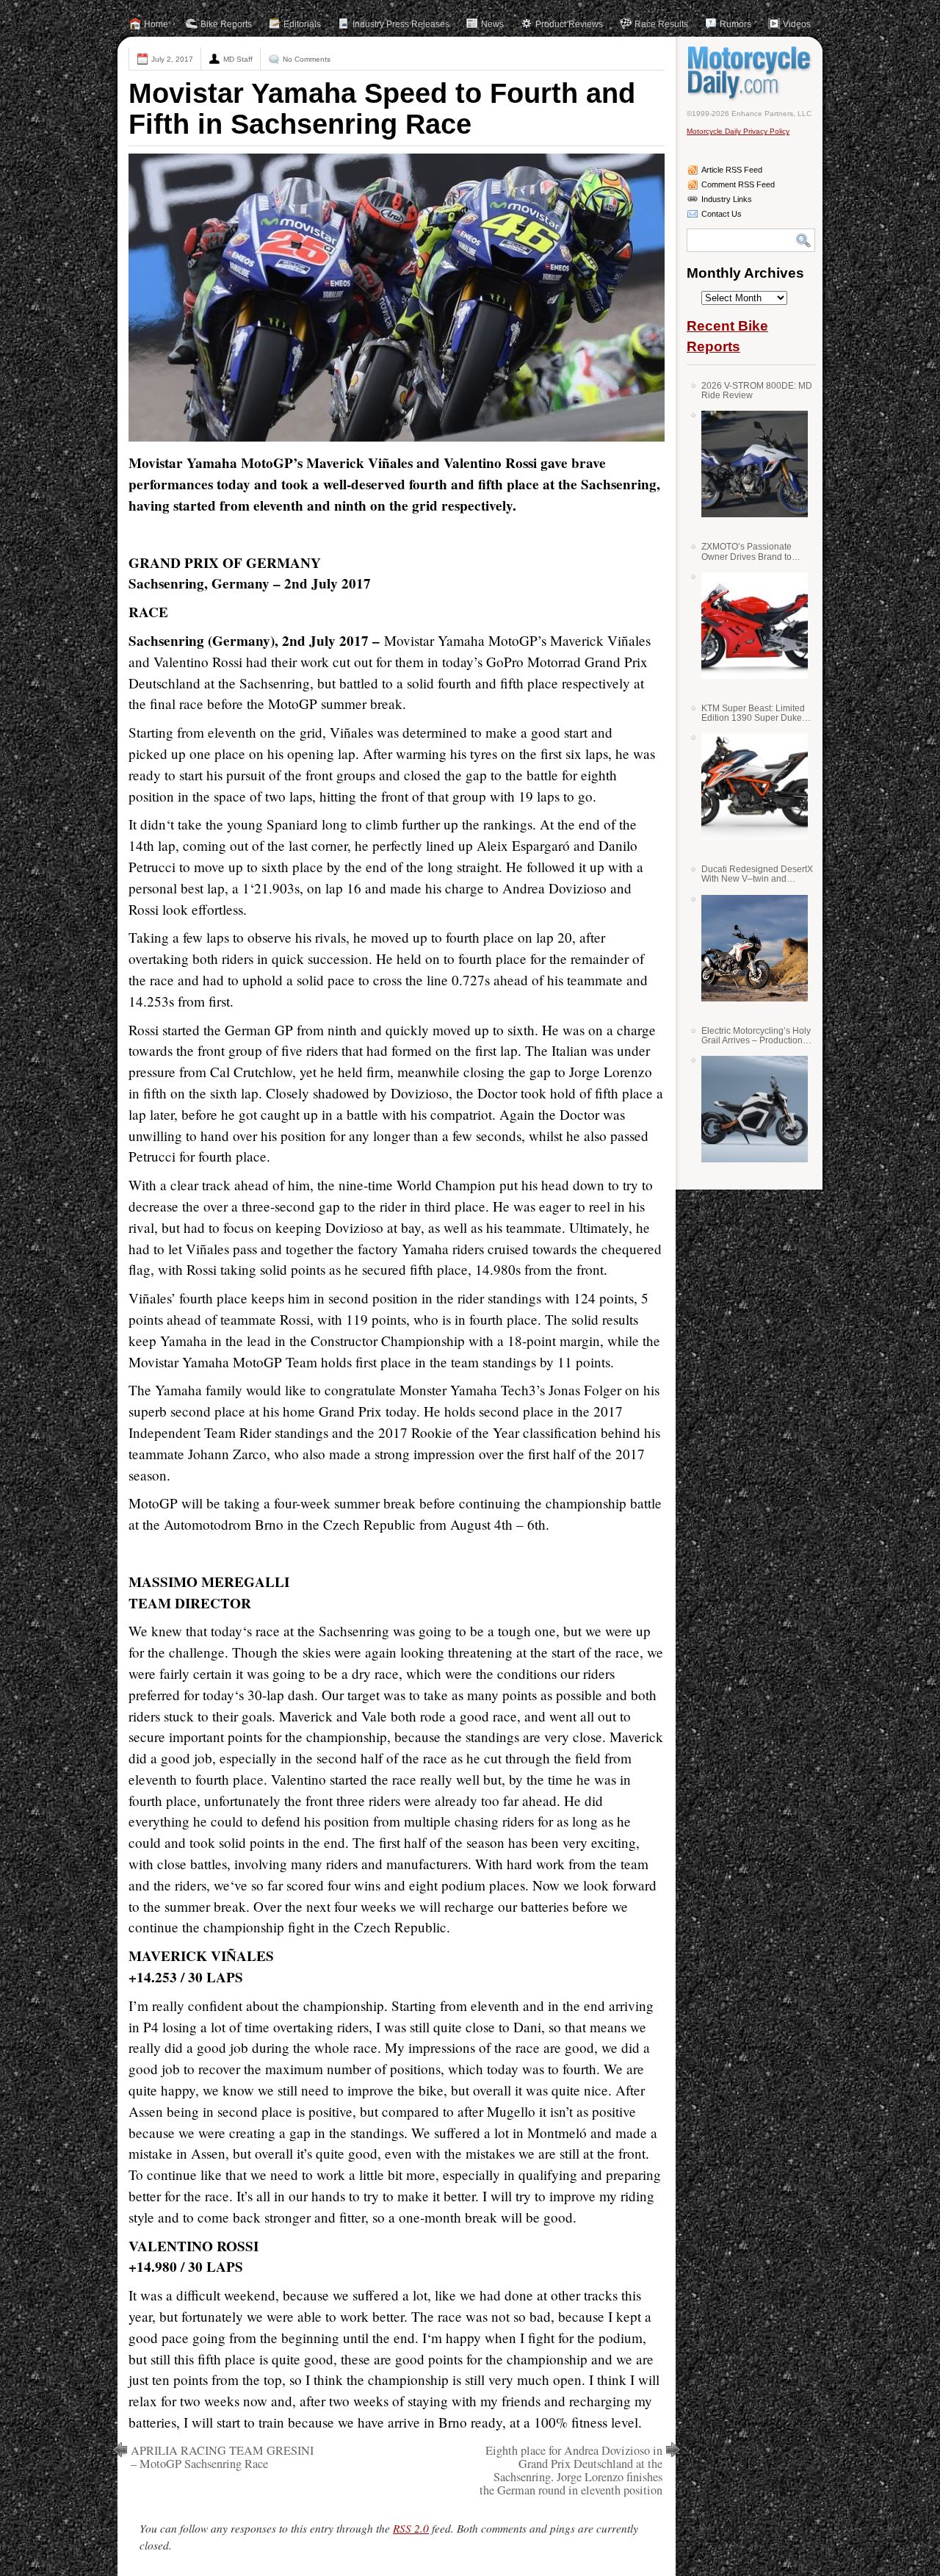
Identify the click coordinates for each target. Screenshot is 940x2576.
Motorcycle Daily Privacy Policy (738, 131)
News (492, 24)
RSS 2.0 (411, 2528)
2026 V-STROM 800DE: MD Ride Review (757, 391)
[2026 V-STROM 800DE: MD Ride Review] (749, 464)
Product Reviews (569, 24)
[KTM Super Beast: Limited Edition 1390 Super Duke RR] (749, 787)
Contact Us (722, 214)
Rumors (735, 24)
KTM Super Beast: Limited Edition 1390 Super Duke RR (753, 713)
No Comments (307, 59)
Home (156, 24)
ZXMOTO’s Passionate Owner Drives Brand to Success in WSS (746, 551)
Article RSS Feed (732, 170)
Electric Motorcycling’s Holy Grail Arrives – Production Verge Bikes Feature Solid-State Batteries (756, 1036)
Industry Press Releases (401, 24)
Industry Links (727, 199)
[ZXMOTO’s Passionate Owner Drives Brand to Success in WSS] (749, 626)
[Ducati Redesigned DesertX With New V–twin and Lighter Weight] (749, 948)
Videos (797, 24)
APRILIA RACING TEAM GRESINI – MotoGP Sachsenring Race (222, 2457)
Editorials (302, 24)
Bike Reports (226, 24)
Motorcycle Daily (751, 73)
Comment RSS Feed (738, 184)
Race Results (661, 24)
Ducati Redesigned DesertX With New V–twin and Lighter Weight (757, 874)
